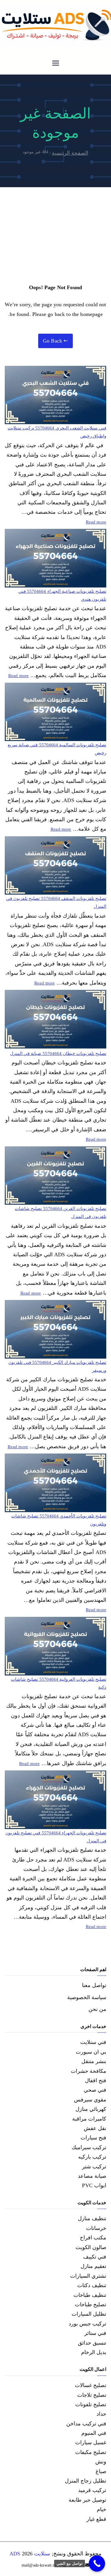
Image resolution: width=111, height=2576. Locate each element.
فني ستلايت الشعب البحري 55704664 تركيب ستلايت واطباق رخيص (57, 432)
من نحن (97, 2009)
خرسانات (96, 2228)
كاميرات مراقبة (89, 2119)
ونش (101, 2462)
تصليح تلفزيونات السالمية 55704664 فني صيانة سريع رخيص (57, 749)
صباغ (101, 2471)
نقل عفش (95, 2128)
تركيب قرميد (92, 2490)
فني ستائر (95, 2333)
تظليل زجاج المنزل (86, 2481)
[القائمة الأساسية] (56, 64)
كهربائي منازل (91, 2109)
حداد (101, 2414)
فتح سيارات (93, 2138)
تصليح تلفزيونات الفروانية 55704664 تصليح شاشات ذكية (59, 1683)
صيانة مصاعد (92, 2176)
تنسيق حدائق (92, 2343)
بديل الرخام (94, 2352)
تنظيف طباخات (90, 2295)
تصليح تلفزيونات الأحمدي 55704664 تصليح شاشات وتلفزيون (59, 1520)
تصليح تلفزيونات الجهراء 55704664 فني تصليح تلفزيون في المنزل (56, 1837)
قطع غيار (96, 2519)
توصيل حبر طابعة (87, 2500)
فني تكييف (95, 2257)
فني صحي (95, 2090)
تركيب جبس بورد (87, 2324)
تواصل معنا (94, 1985)
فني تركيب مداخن (86, 2424)
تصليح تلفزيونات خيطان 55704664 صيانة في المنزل (58, 1054)
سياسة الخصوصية (87, 1997)
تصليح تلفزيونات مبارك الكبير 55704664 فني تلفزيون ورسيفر (57, 1366)
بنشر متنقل (94, 2061)
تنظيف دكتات (92, 2285)
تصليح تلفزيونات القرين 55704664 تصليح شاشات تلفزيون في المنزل (61, 1213)
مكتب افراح (93, 2238)
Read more (96, 521)
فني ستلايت (93, 2042)
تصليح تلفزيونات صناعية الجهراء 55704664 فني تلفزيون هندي (62, 595)
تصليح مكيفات (91, 2452)
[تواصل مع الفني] (97, 2563)
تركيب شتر (94, 2167)
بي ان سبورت (91, 2052)
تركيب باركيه (92, 2157)
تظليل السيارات (89, 2314)
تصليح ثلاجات (92, 2395)
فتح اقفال (96, 2080)
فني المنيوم (94, 2433)
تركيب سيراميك (89, 2147)
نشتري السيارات (88, 2276)
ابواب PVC (94, 2185)
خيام (102, 2509)
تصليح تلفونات (91, 2404)
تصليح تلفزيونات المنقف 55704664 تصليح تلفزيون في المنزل (56, 902)
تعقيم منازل (93, 2266)
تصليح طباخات (91, 2305)
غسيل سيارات (91, 2442)
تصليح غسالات (91, 2385)
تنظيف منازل (92, 2218)
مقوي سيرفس (90, 2100)
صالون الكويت (91, 2247)
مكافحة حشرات (89, 2071)
